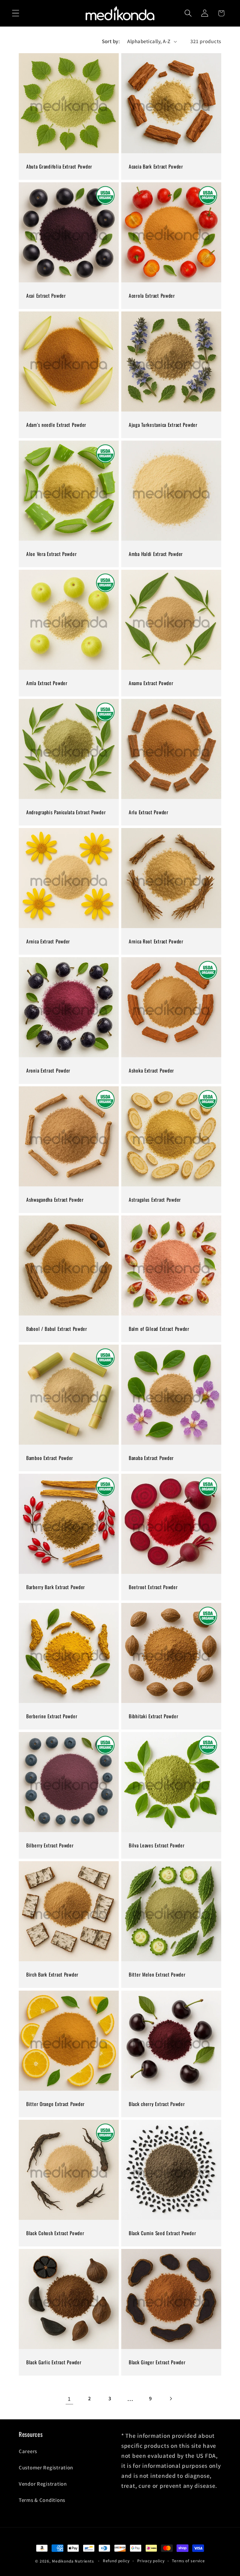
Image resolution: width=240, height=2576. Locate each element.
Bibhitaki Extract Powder (153, 1716)
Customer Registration (46, 2467)
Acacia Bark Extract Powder (156, 166)
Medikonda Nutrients (73, 2561)
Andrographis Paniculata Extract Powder (66, 812)
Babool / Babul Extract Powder (57, 1329)
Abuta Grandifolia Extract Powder (59, 166)
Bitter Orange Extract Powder (55, 2104)
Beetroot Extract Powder (153, 1587)
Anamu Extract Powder (151, 683)
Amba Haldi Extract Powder (156, 554)
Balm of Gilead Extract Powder (159, 1329)
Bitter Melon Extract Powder (157, 1975)
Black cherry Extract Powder (157, 2104)
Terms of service (188, 2561)
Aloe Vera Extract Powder (51, 554)
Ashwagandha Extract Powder (55, 1200)
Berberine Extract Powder (52, 1716)
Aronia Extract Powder (48, 1071)
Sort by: (111, 41)
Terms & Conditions (42, 2500)
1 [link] (69, 2399)
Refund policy (116, 2561)
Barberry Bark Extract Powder (56, 1587)
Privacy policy (151, 2561)
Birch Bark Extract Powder (52, 1975)
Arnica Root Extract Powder (156, 941)
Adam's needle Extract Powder (56, 425)
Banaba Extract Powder (151, 1458)
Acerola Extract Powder (152, 295)
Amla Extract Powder (47, 683)
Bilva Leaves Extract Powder (157, 1846)
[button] (16, 13)
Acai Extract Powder (46, 295)
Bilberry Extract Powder (50, 1846)
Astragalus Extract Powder (155, 1200)
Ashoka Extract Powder (151, 1071)
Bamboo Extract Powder (50, 1458)
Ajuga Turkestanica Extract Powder (163, 425)
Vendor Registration (43, 2484)
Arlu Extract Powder (149, 812)
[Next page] (171, 2399)
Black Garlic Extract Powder (54, 2362)
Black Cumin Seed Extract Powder (162, 2233)
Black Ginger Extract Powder (157, 2362)
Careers (28, 2451)
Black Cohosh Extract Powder (55, 2233)
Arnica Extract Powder (48, 941)
